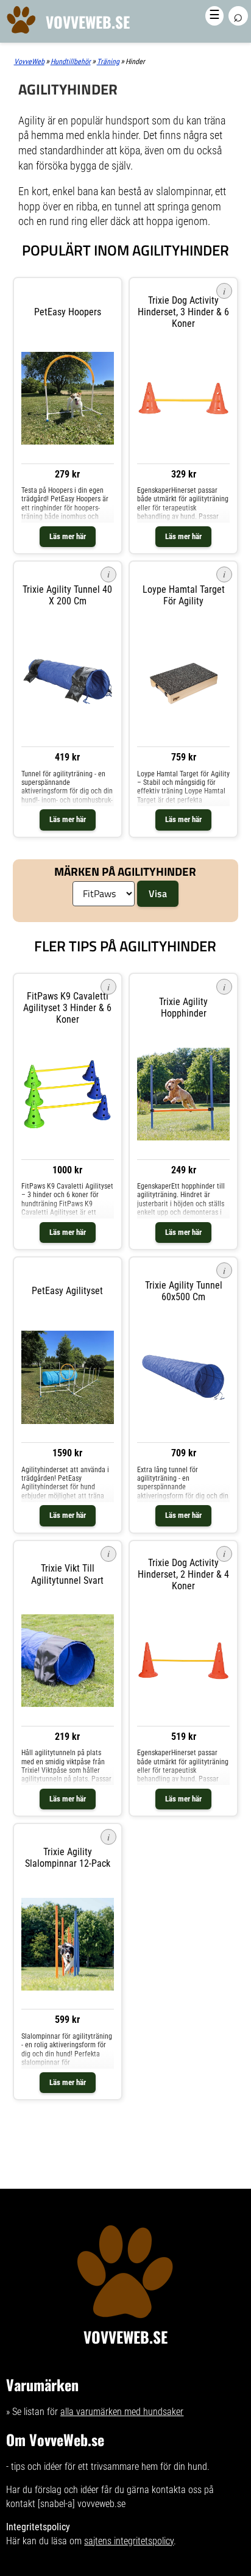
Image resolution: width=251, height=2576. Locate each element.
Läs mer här (68, 536)
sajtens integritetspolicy (129, 2541)
